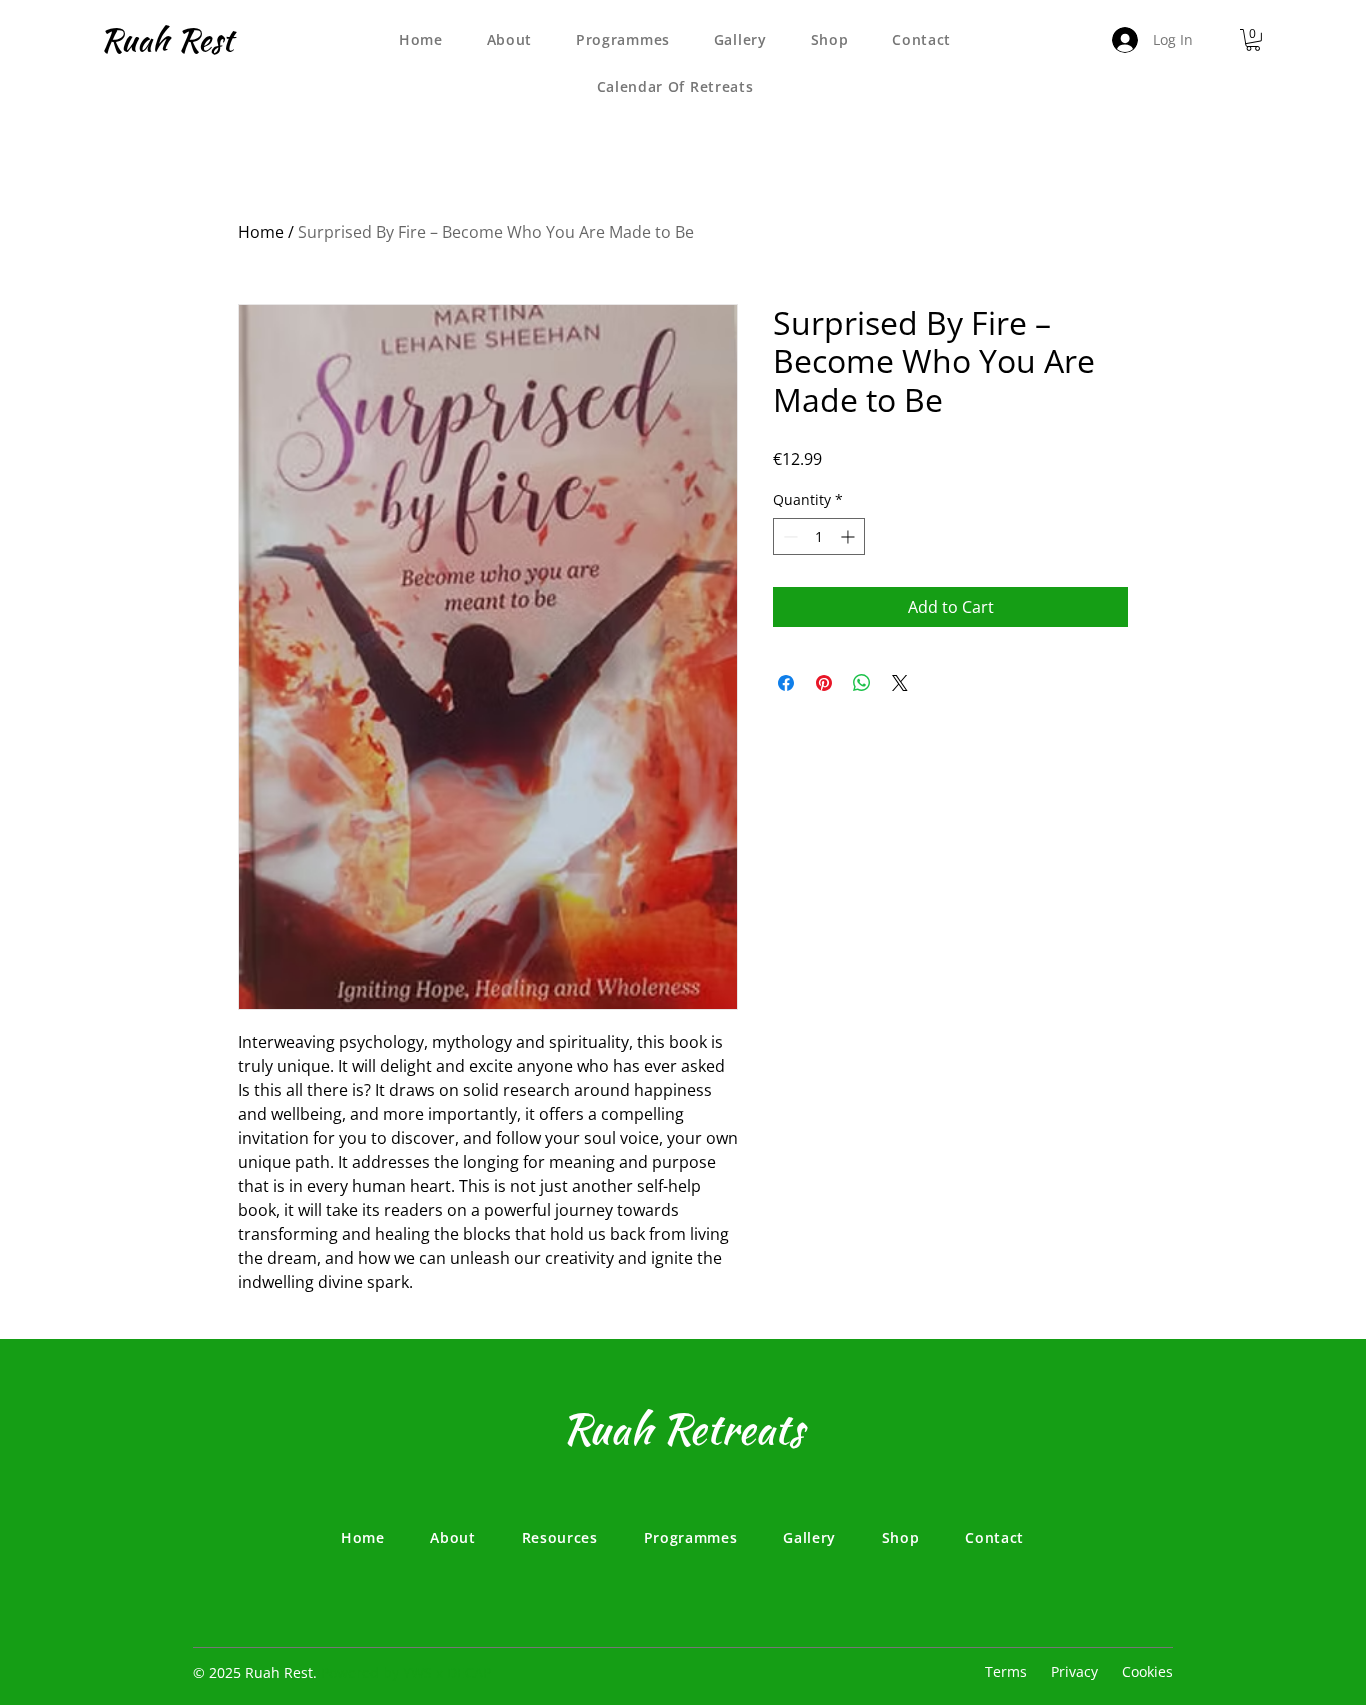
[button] (1253, 40)
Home (261, 232)
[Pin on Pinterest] (824, 683)
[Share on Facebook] (786, 683)
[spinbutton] (819, 536)
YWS (419, 1672)
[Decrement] (788, 536)
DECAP (469, 1672)
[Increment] (849, 536)
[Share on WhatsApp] (862, 683)
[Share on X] (900, 683)
